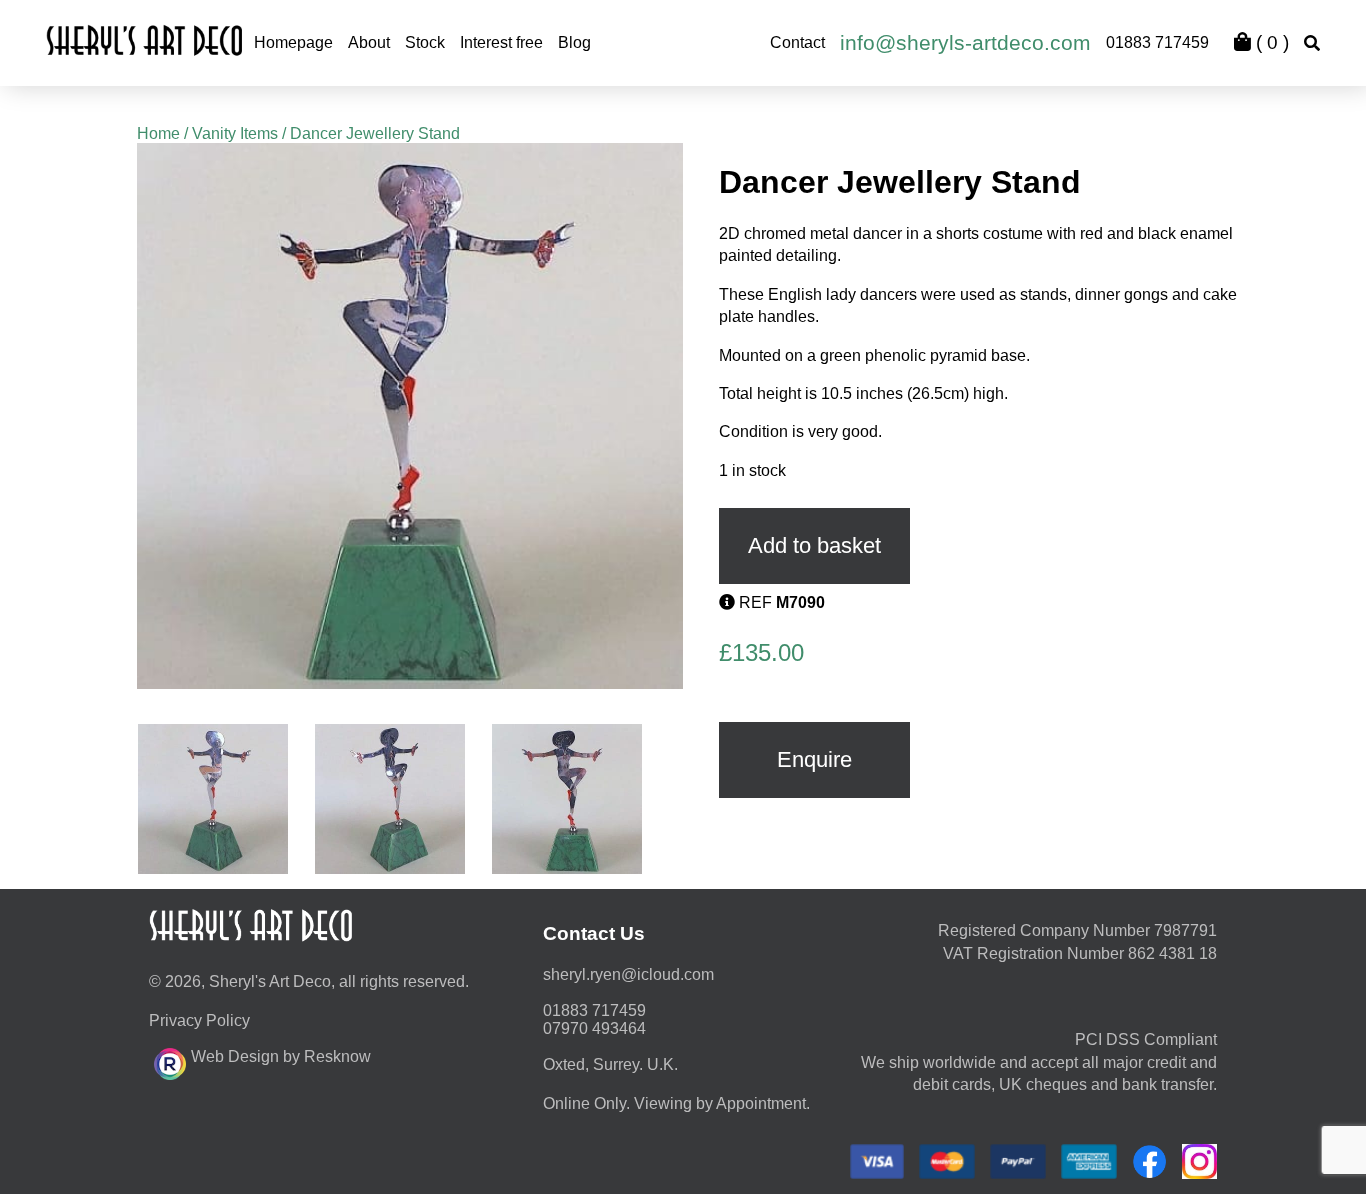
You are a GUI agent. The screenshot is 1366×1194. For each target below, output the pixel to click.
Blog (574, 42)
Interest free (501, 42)
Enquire (814, 759)
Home (158, 133)
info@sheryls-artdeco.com (965, 42)
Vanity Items (235, 133)
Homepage (293, 42)
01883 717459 (1157, 42)
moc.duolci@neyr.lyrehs (628, 974)
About (369, 42)
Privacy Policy (199, 1020)
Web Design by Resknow (281, 1056)
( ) (1270, 42)
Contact (797, 42)
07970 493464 (594, 1028)
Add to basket (814, 545)
